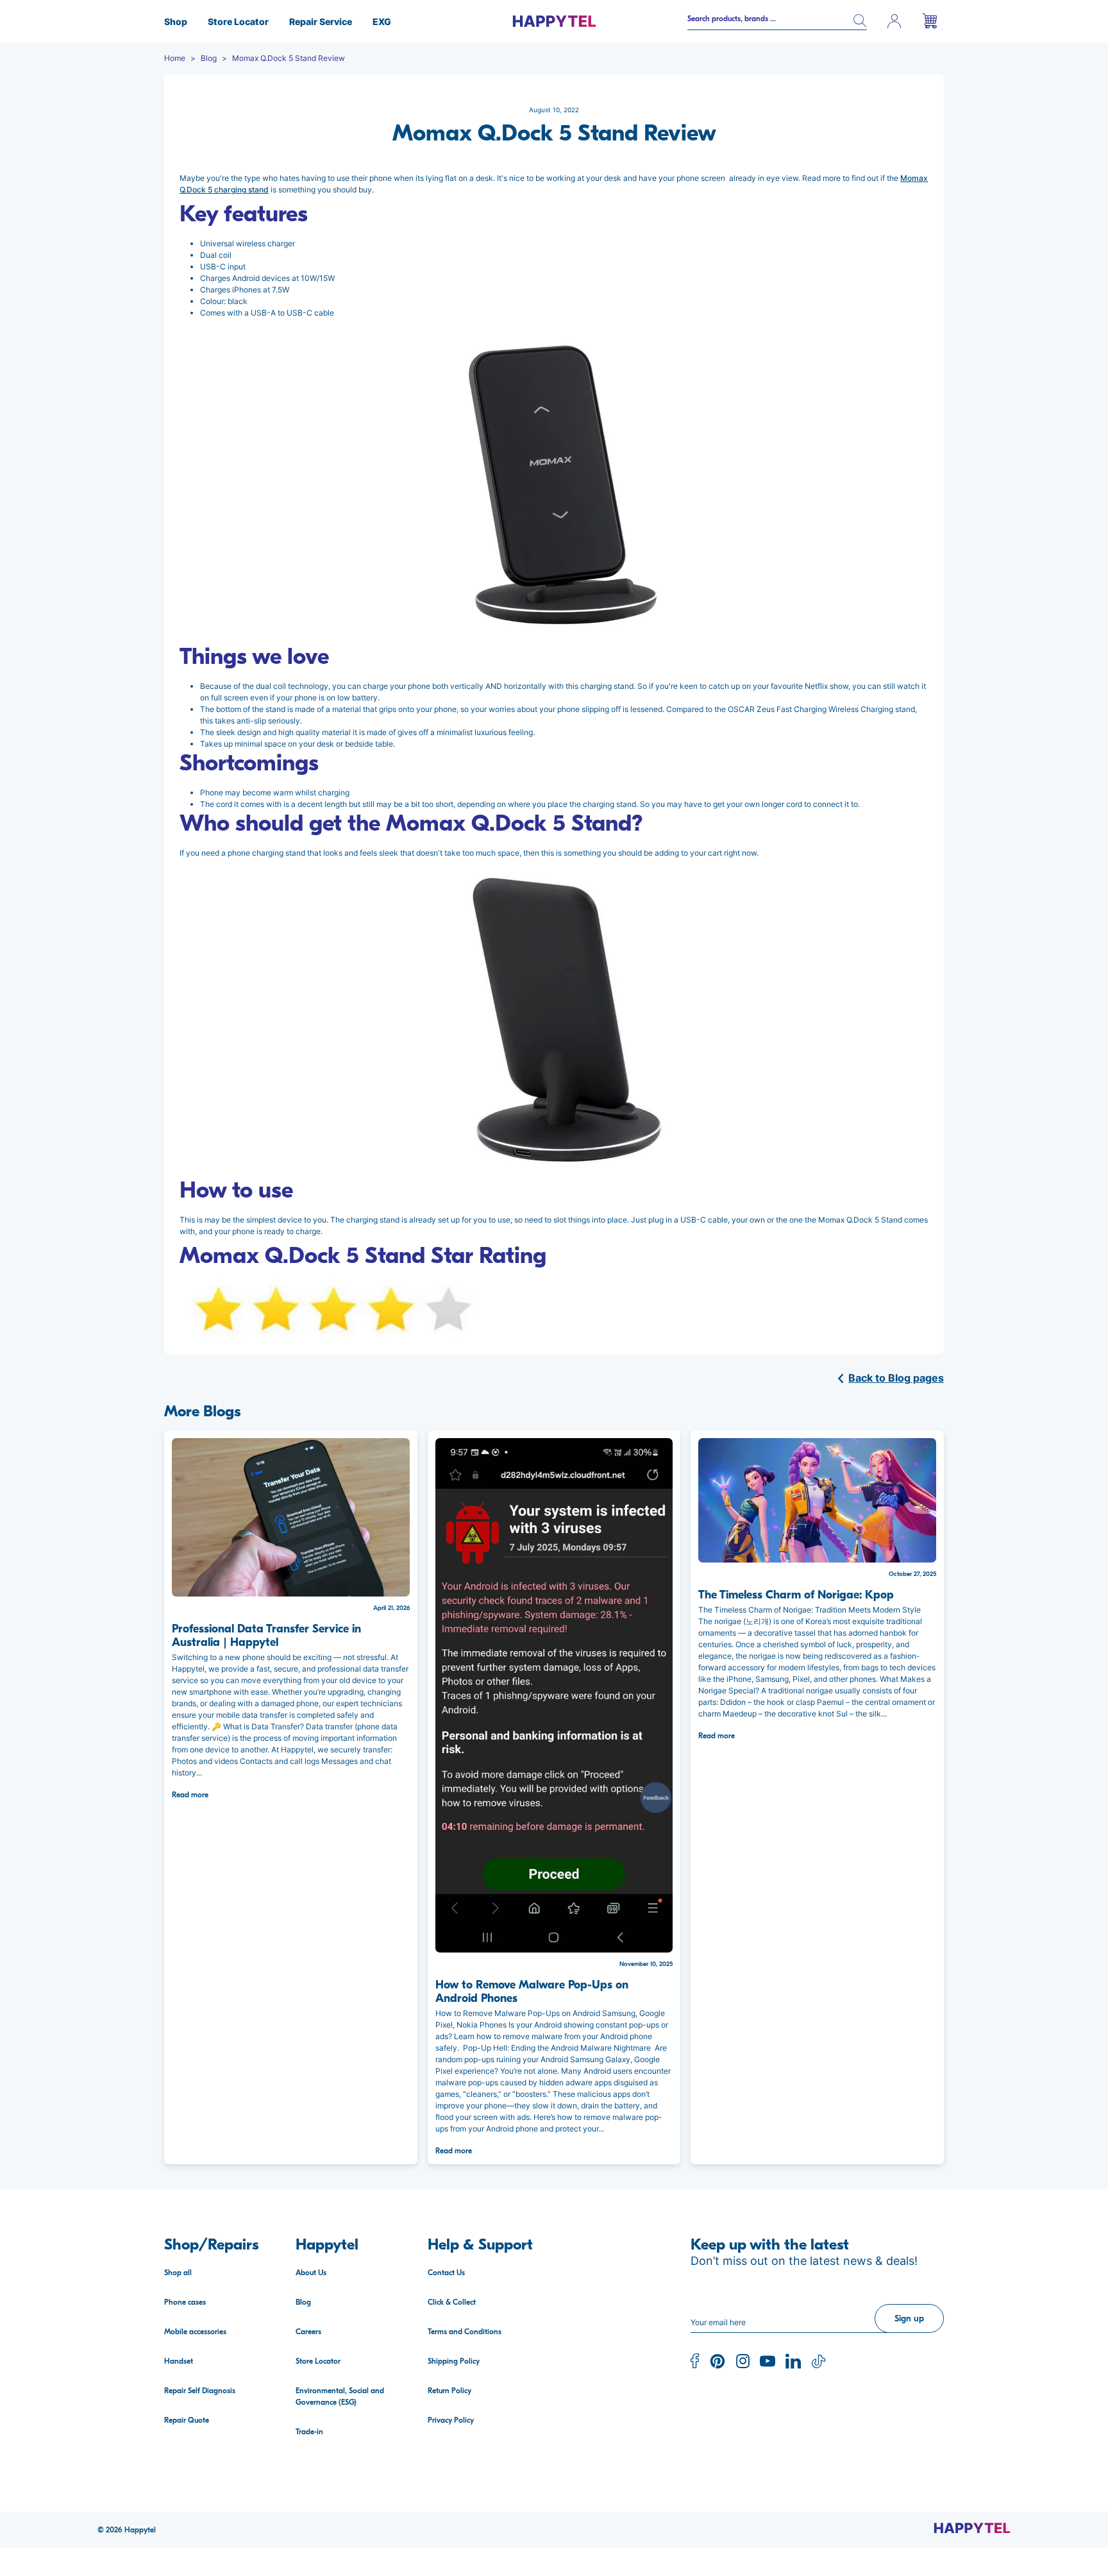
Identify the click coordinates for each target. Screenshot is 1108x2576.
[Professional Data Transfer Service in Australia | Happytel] (291, 1517)
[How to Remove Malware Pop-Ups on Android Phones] (554, 1695)
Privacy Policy (451, 2420)
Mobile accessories (195, 2332)
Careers (308, 2332)
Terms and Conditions (465, 2332)
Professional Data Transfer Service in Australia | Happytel (266, 1636)
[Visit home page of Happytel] (972, 2527)
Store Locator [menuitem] (238, 21)
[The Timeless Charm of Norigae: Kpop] (817, 1500)
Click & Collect (452, 2302)
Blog (303, 2302)
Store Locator (318, 2361)
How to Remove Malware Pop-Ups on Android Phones (532, 1992)
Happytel (140, 2530)
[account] (894, 21)
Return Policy (449, 2391)
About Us (311, 2273)
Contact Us (446, 2273)
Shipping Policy (454, 2361)
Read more (190, 1795)
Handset (179, 2361)
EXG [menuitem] (382, 21)
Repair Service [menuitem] (321, 21)
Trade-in (309, 2432)
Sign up (909, 2318)
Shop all (178, 2273)
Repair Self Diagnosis (200, 2391)
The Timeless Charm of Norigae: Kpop (796, 1595)
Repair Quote (187, 2420)
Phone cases (185, 2302)
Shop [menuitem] (176, 21)
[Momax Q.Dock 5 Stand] (554, 484)
